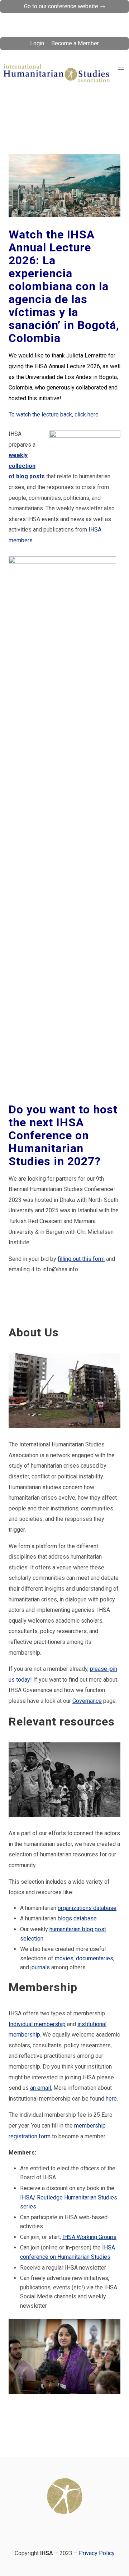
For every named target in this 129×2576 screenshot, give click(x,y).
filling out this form (81, 1259)
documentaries (95, 1958)
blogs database (77, 1918)
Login (37, 43)
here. (112, 2099)
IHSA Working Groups (89, 2237)
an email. (41, 2088)
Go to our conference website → (65, 6)
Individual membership (37, 2024)
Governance (87, 1701)
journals (39, 1967)
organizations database (87, 1908)
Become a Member (75, 43)
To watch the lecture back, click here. (54, 414)
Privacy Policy (97, 2553)
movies (64, 1958)
